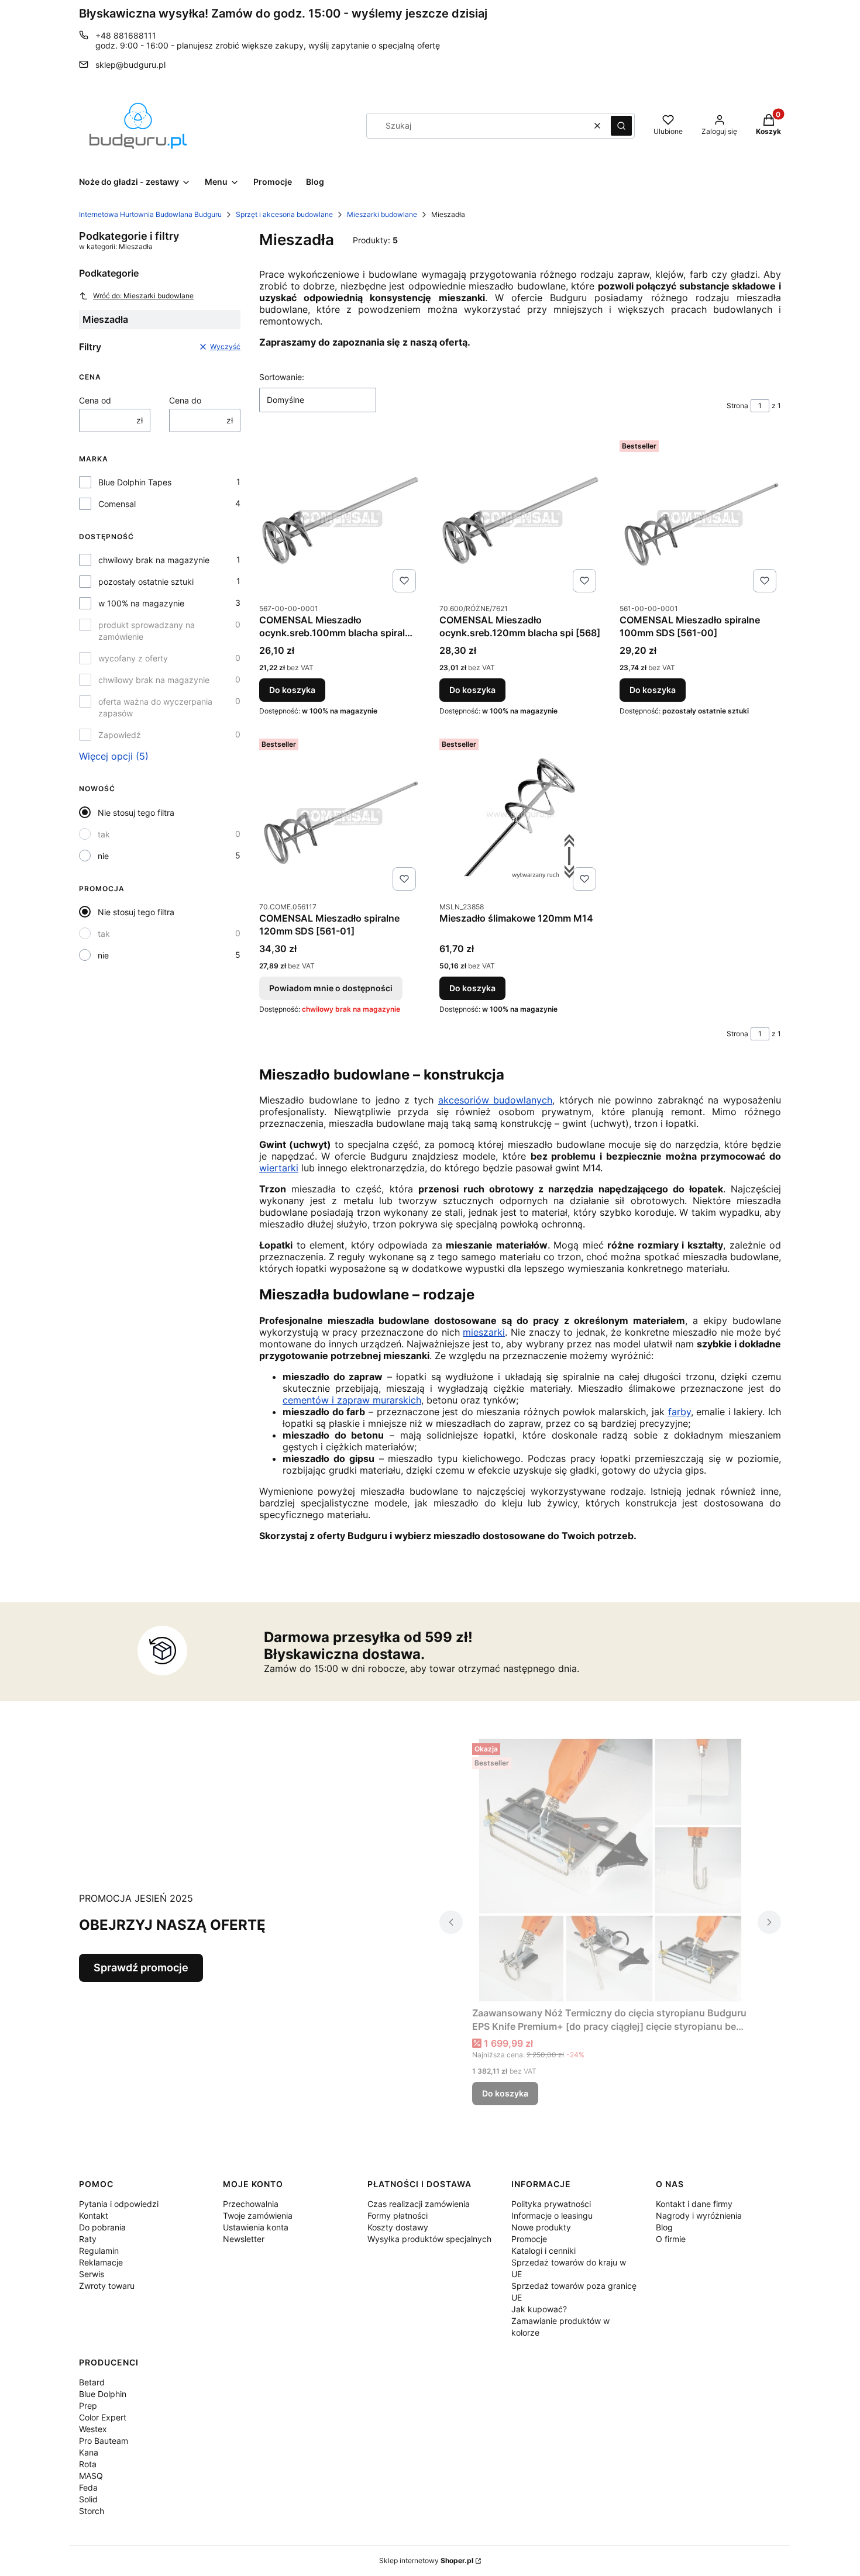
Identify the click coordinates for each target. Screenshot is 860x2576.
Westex (93, 2429)
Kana (89, 2452)
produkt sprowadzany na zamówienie (147, 631)
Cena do (185, 400)
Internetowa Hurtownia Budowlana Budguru (150, 214)
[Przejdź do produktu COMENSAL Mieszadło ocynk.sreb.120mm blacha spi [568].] (520, 516)
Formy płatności (398, 2215)
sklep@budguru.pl (130, 65)
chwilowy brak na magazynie (154, 560)
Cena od (95, 400)
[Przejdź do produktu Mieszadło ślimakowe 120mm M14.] (520, 815)
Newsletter (244, 2239)
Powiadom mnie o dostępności (331, 988)
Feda (88, 2487)
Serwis (92, 2274)
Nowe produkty (541, 2227)
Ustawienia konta (256, 2227)
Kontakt (94, 2215)
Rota (88, 2464)
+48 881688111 (126, 35)
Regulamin (99, 2251)
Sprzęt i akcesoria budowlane (284, 214)
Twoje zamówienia (258, 2215)
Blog (664, 2227)
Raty (88, 2239)
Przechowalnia (251, 2204)
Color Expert (103, 2417)
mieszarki (484, 1332)
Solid (88, 2499)
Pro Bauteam (104, 2441)
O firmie (671, 2239)
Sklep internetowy (426, 2561)
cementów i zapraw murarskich (352, 1400)
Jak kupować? (539, 2309)
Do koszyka (292, 690)
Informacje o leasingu (552, 2215)
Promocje (529, 2239)
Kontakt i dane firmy (694, 2204)
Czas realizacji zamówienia (419, 2204)
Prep (88, 2406)
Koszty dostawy (398, 2227)
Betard (92, 2382)
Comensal (117, 504)
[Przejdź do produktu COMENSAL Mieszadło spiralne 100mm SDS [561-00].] (700, 516)
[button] (621, 126)
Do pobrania (102, 2227)
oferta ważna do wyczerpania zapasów (155, 707)
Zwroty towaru (107, 2286)
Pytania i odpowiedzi (119, 2204)
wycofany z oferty (133, 658)
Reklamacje (101, 2262)
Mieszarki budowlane (382, 214)
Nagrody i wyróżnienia (699, 2215)
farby (680, 1412)
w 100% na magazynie (141, 603)
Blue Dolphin (103, 2394)
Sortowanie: (282, 377)
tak (104, 834)
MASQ (91, 2476)
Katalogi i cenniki (543, 2251)
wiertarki (279, 1168)
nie (103, 856)
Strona (737, 406)
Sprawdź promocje (141, 1968)
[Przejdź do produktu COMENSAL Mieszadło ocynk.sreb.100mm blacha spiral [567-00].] (340, 516)
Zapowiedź (120, 735)
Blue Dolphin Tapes (135, 482)
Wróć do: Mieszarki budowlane (143, 296)
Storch (92, 2511)
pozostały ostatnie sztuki (146, 582)
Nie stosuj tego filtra (136, 813)
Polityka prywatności (551, 2204)
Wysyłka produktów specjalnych (429, 2239)
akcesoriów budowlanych (496, 1100)
